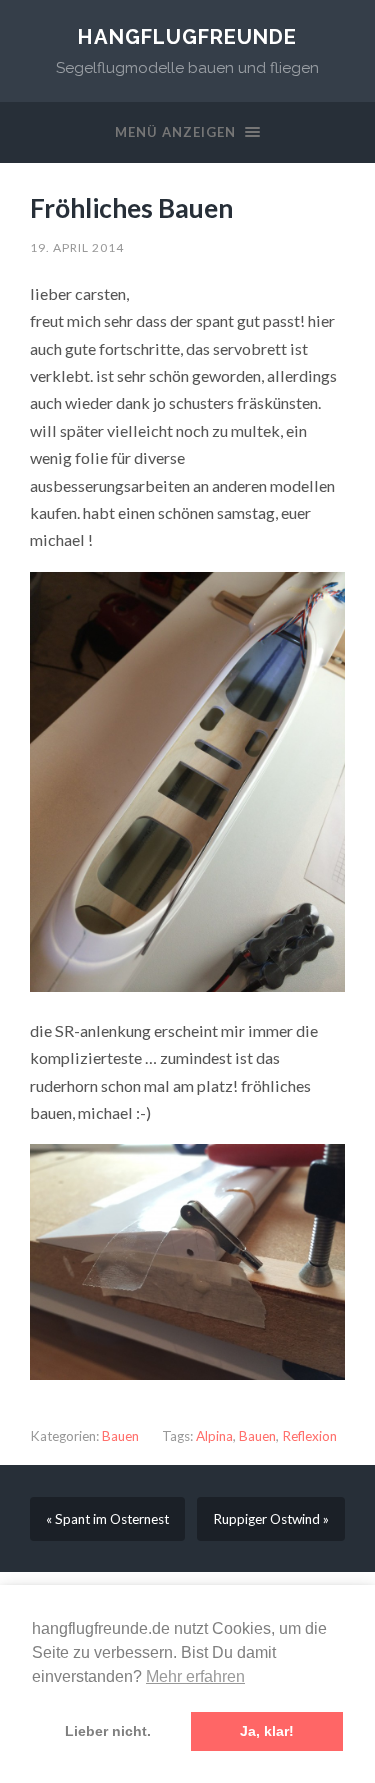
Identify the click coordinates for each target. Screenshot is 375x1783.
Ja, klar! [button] (267, 1731)
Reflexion (309, 1436)
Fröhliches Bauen (131, 208)
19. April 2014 (77, 247)
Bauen (120, 1436)
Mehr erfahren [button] (195, 1676)
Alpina (214, 1436)
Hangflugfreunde (187, 37)
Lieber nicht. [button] (108, 1731)
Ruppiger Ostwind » (271, 1519)
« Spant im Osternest (107, 1519)
